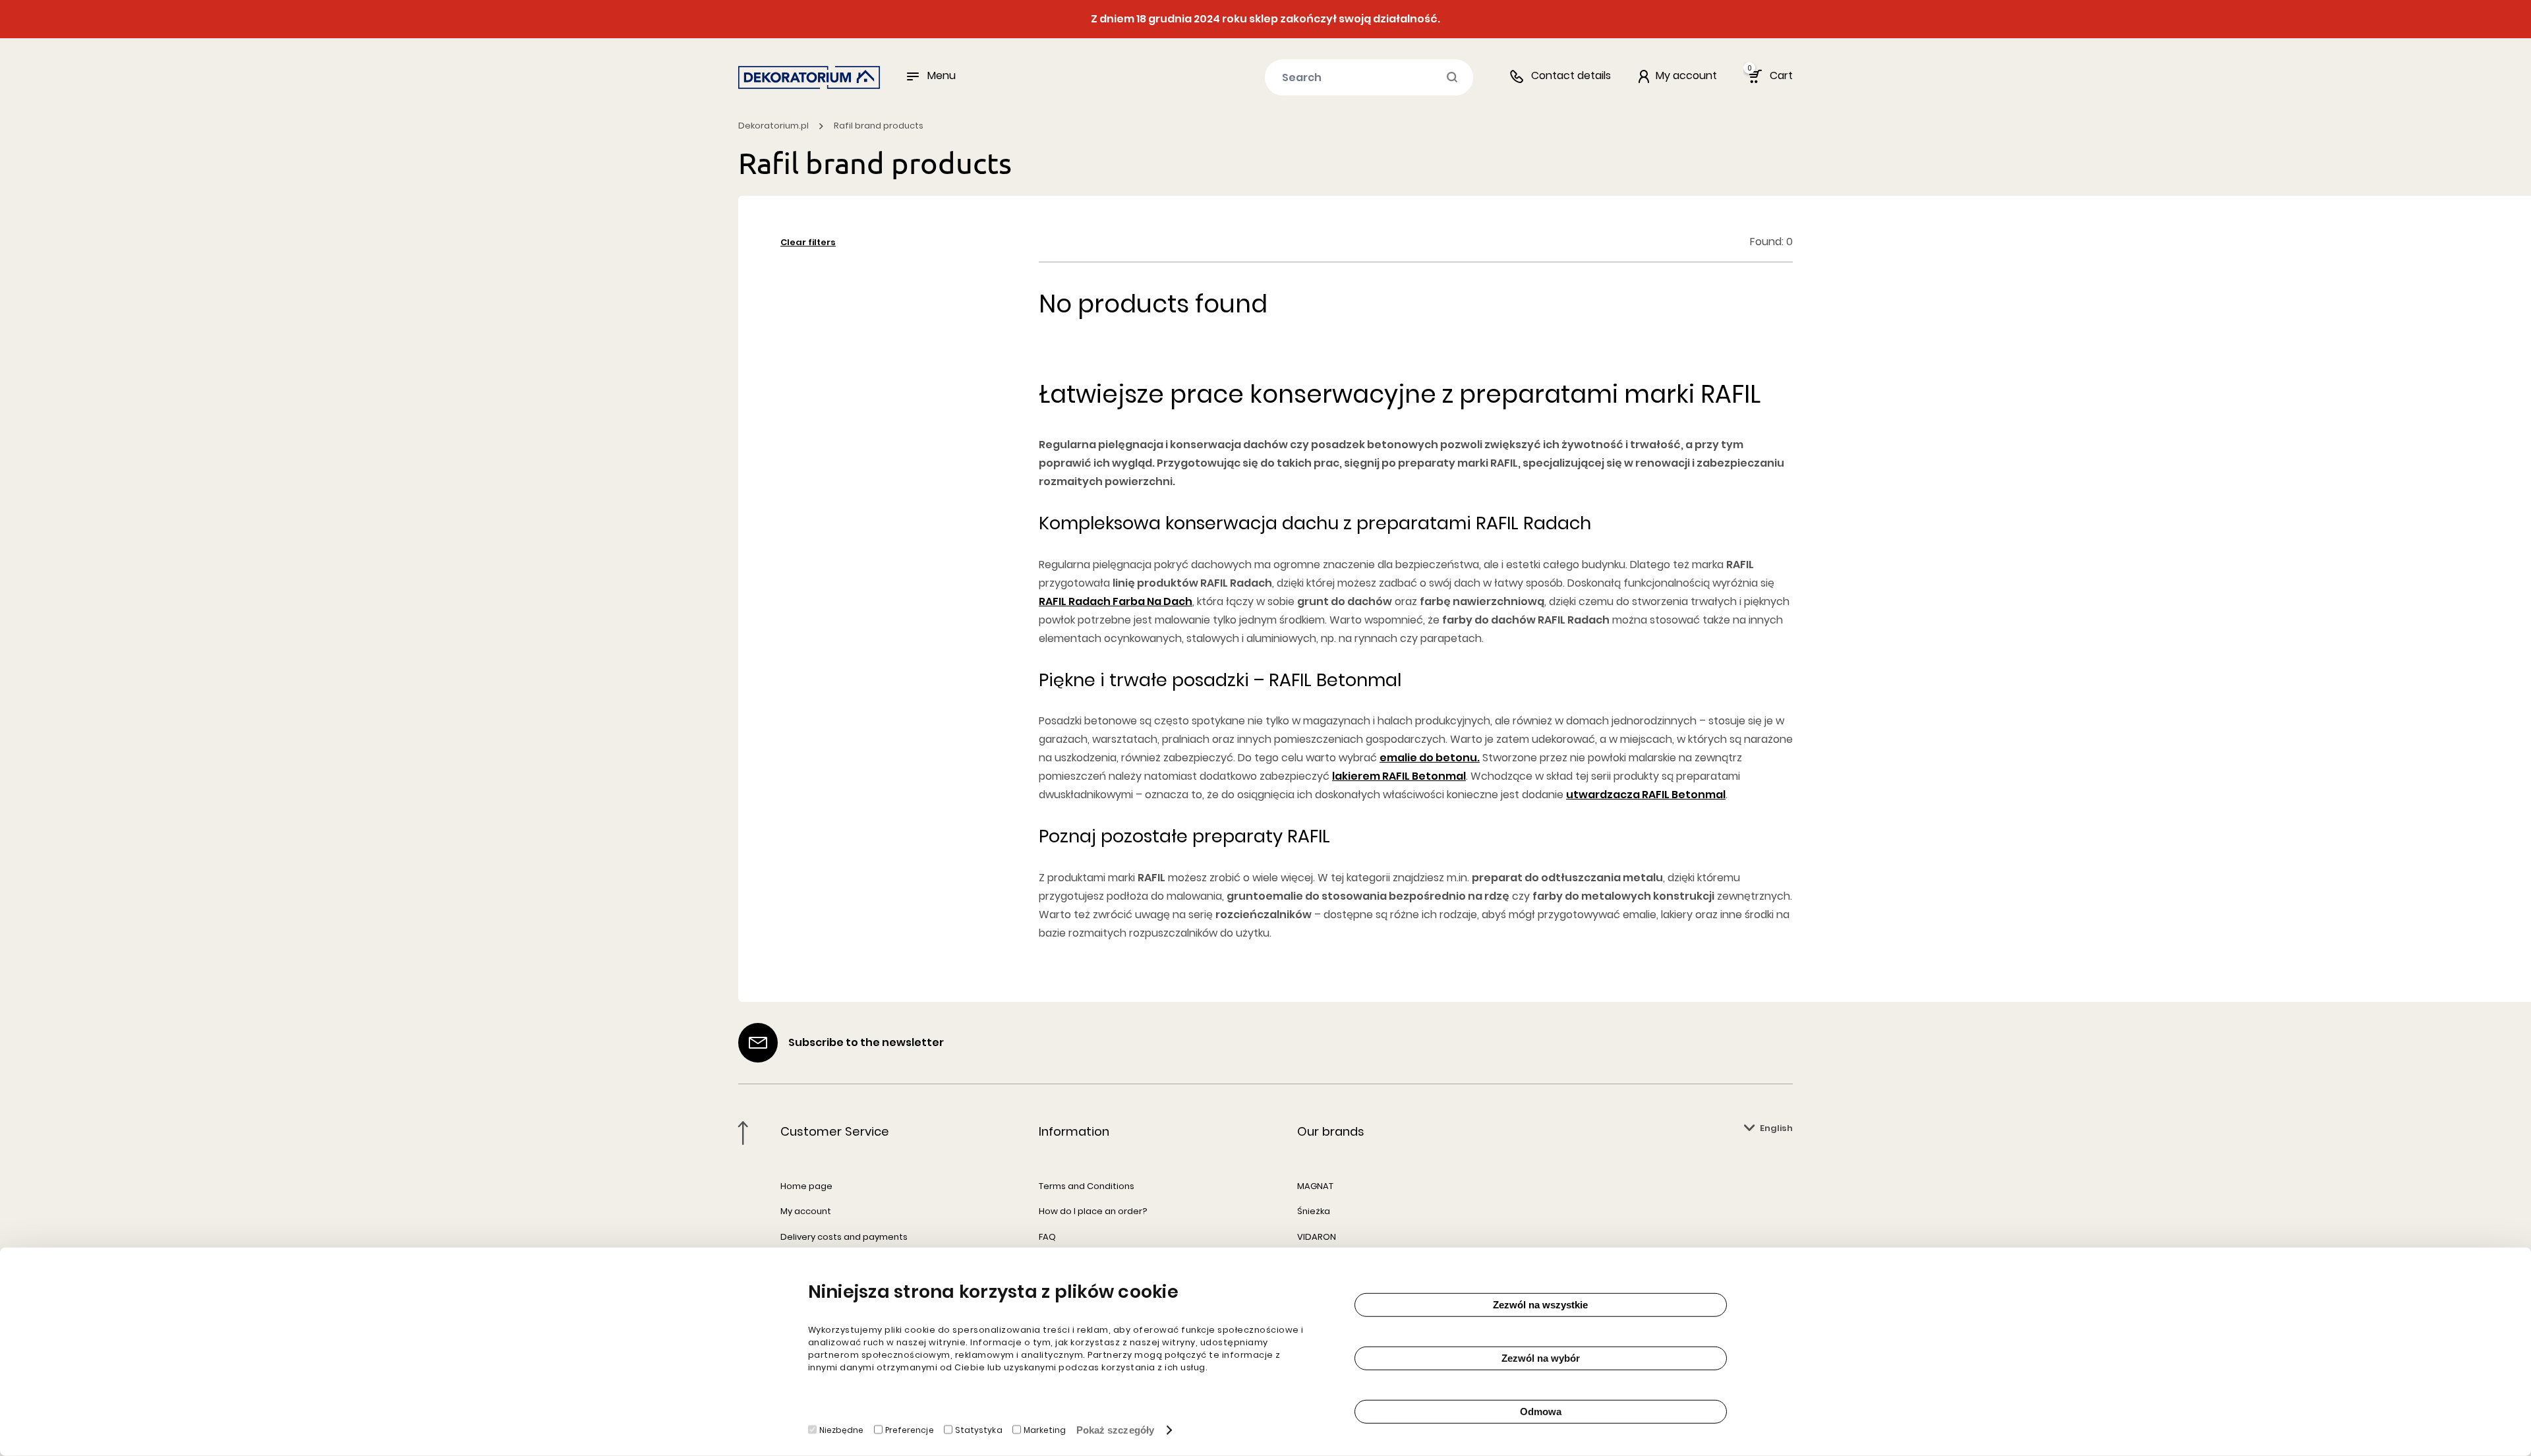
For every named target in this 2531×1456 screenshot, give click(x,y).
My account (806, 1211)
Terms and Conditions (1087, 1186)
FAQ (1047, 1237)
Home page (806, 1186)
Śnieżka (1314, 1211)
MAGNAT (1315, 1186)
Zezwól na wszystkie (1540, 1305)
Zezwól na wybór (1541, 1358)
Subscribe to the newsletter (866, 1042)
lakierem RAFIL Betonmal (1399, 776)
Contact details (1571, 75)
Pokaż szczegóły (1116, 1430)
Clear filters (808, 242)
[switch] (878, 1430)
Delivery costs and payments (844, 1237)
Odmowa (1541, 1412)
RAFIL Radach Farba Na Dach (1116, 601)
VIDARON (1317, 1237)
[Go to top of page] (743, 1133)
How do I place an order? (1093, 1211)
